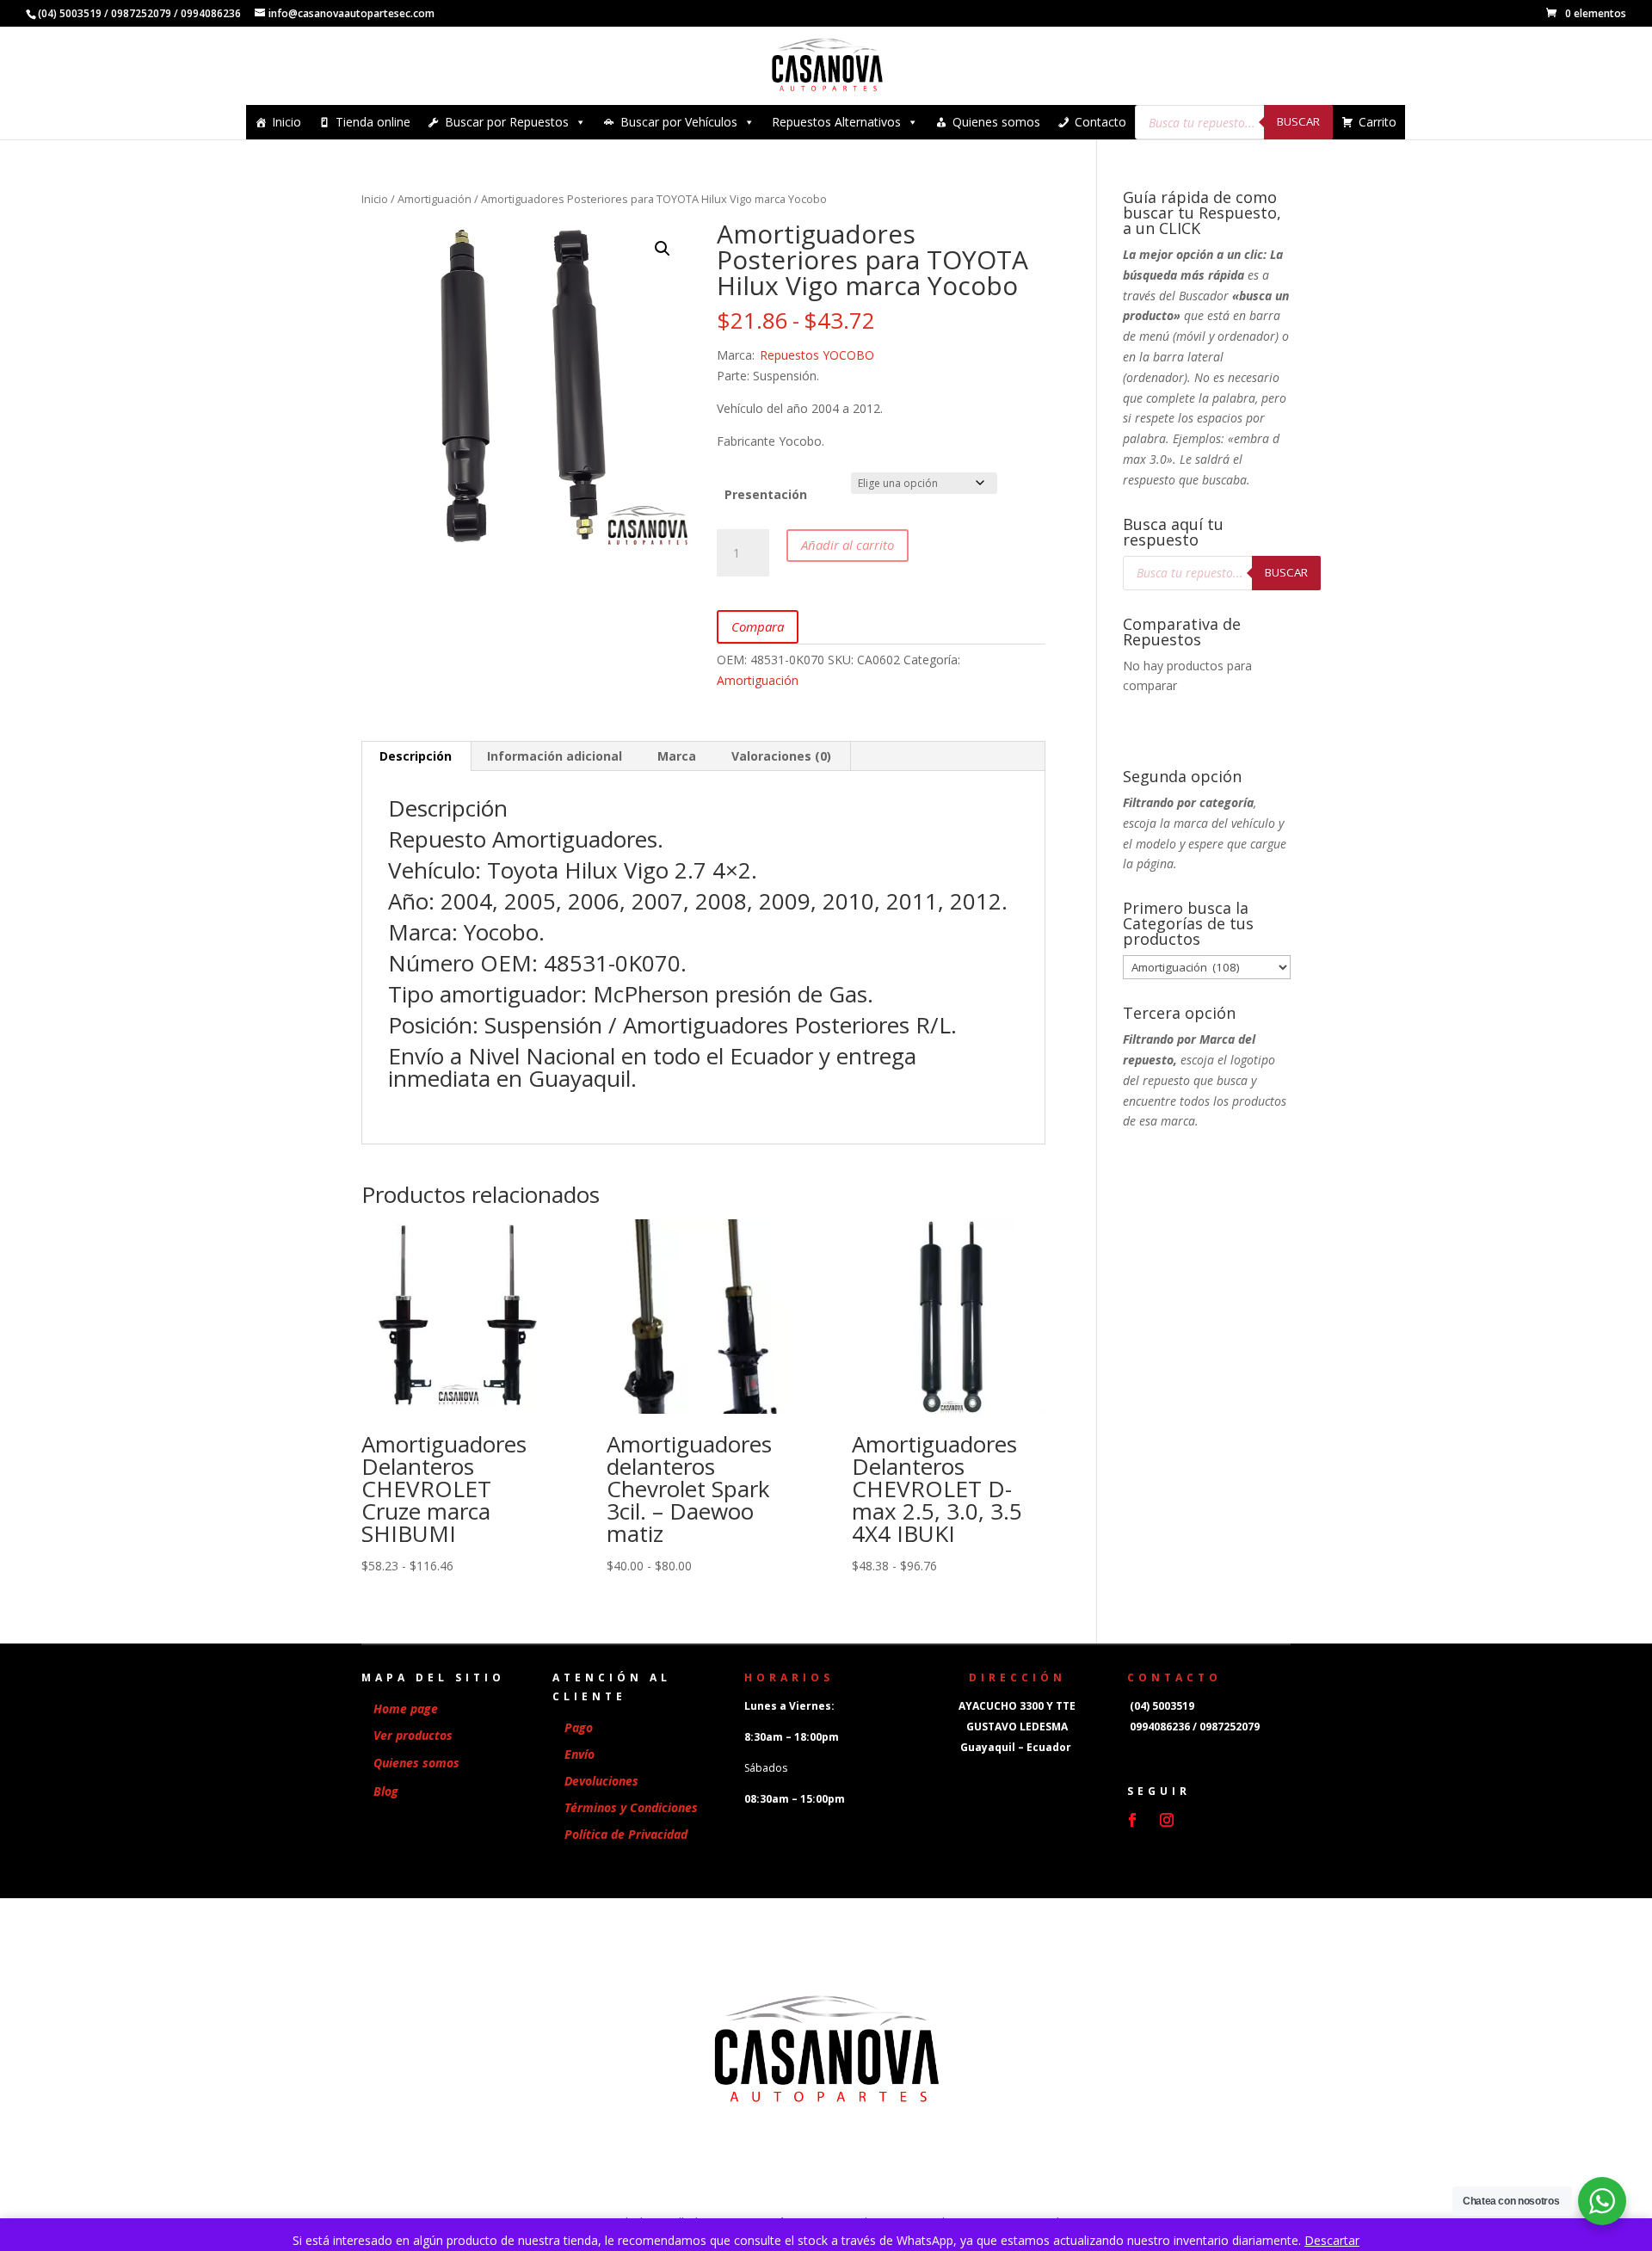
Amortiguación (435, 199)
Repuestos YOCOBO (817, 355)
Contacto (1100, 122)
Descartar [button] (1332, 2240)
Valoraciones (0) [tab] (781, 756)
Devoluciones (601, 1781)
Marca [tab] (677, 756)
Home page (406, 1708)
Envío (579, 1754)
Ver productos (413, 1735)
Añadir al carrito (848, 545)
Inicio (287, 122)
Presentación (766, 494)
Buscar (1298, 121)
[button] (663, 249)
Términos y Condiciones (631, 1807)
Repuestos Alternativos (836, 122)
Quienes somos (996, 122)
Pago (579, 1727)
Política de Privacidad (626, 1834)
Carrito (1378, 122)
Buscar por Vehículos (679, 122)
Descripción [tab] (416, 756)
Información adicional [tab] (555, 756)
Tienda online (373, 122)
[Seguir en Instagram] (1167, 1820)
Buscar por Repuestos (507, 122)
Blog (386, 1791)
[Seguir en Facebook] (1132, 1820)
